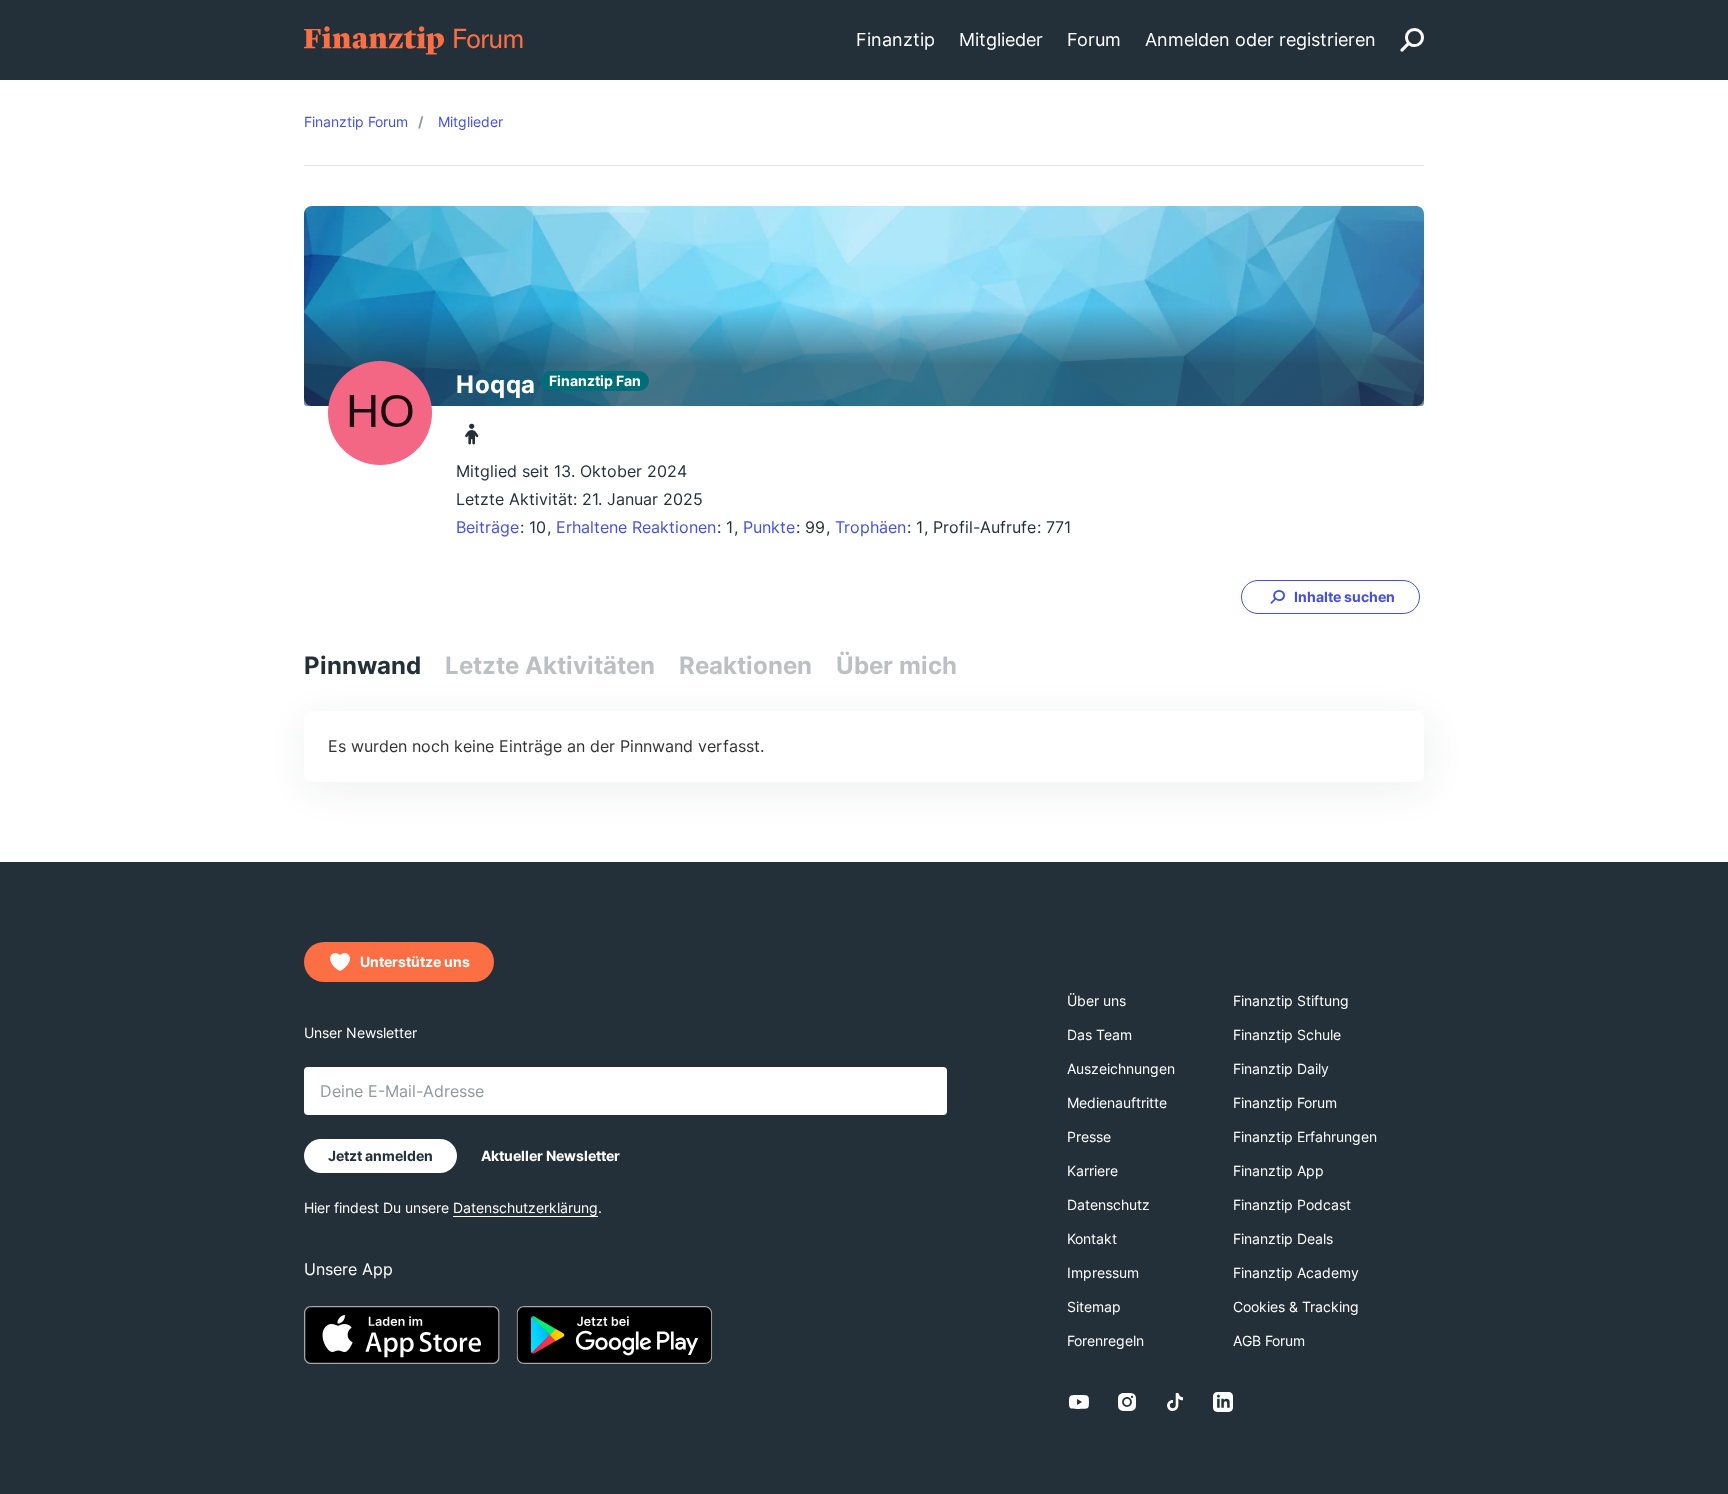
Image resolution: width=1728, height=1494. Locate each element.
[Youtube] (1079, 1402)
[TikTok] (1175, 1402)
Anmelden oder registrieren (1260, 39)
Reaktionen (745, 665)
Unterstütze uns (415, 961)
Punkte (769, 527)
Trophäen (870, 527)
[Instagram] (1127, 1402)
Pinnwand (362, 665)
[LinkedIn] (1223, 1402)
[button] (1330, 597)
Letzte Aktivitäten (550, 665)
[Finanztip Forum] (414, 38)
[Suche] (1412, 40)
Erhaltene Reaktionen (636, 527)
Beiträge (487, 527)
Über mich (896, 665)
